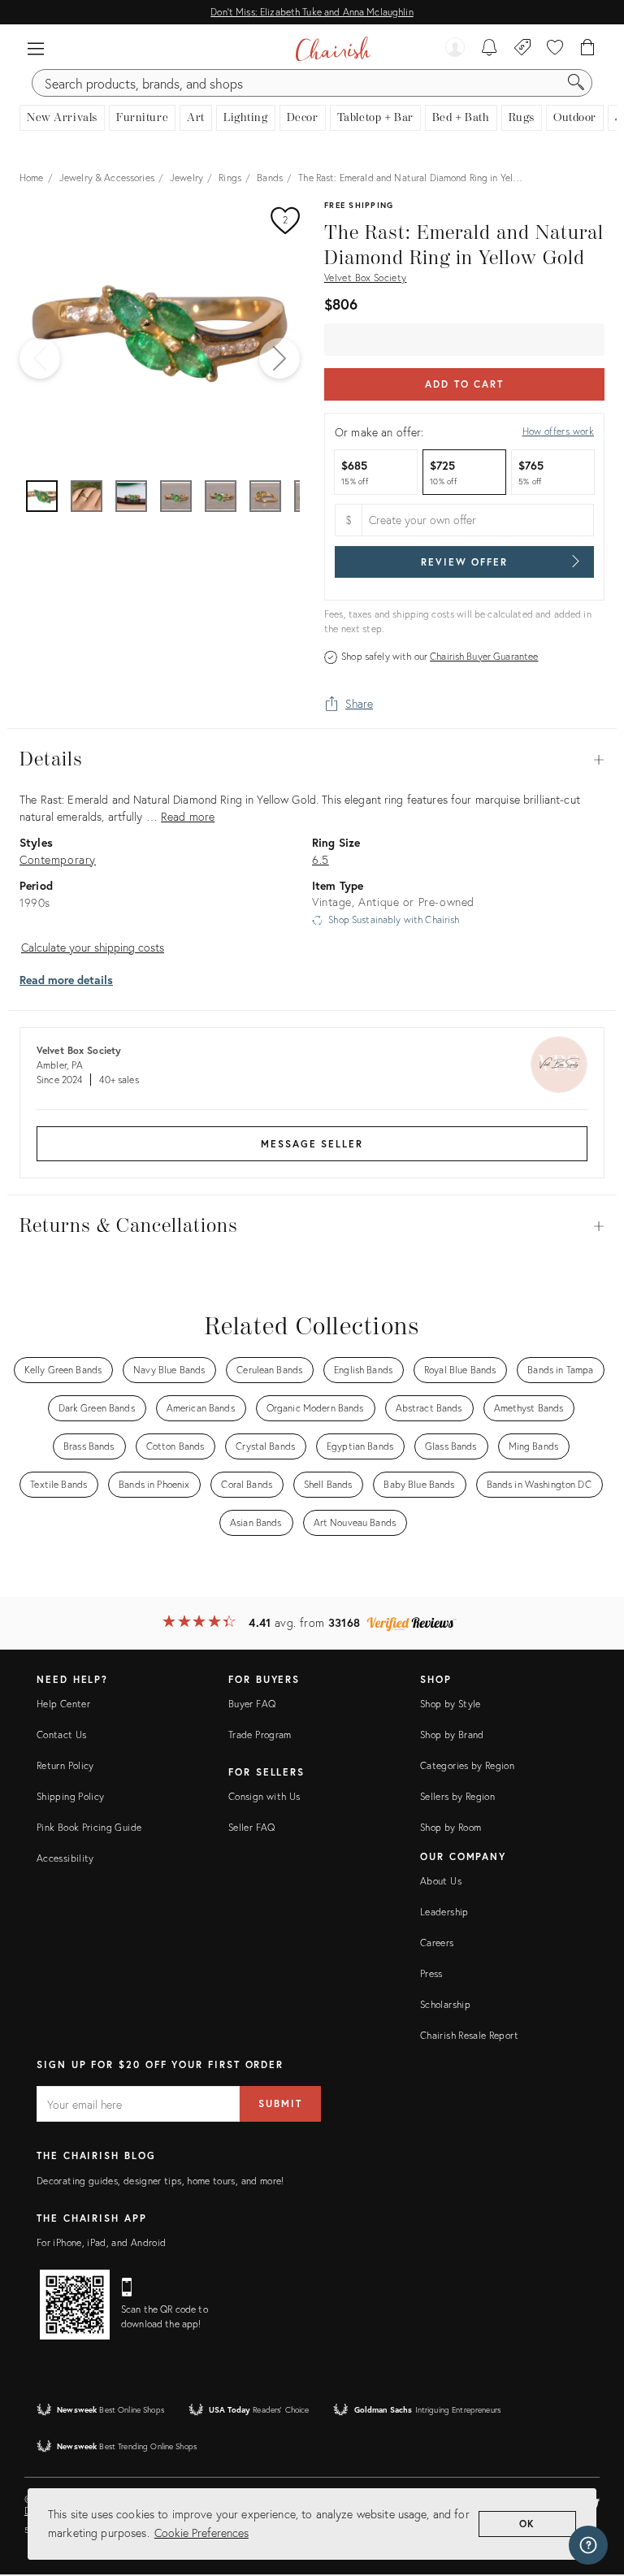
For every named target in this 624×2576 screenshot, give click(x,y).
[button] (36, 49)
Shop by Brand (452, 1735)
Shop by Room (451, 1827)
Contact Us (62, 1735)
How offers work (558, 431)
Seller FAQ (252, 1827)
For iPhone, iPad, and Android (101, 2242)
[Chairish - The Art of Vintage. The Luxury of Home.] (333, 49)
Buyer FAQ (252, 1704)
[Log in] (455, 49)
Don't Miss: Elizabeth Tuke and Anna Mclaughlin (312, 12)
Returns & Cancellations (312, 1226)
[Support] (588, 2545)
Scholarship (445, 2004)
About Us (441, 1881)
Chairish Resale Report (469, 2035)
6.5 (321, 859)
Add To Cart (464, 384)
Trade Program (260, 1735)
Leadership (444, 1912)
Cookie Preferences (201, 2533)
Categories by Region (467, 1765)
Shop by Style (451, 1704)
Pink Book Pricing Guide (89, 1827)
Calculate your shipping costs (93, 947)
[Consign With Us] (523, 49)
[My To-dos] (490, 49)
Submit (280, 2103)
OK (528, 2524)
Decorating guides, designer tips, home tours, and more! (160, 2181)
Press (431, 1973)
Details (312, 760)
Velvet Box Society (365, 278)
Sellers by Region (457, 1796)
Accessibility (65, 1858)
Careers (437, 1943)
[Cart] (588, 49)
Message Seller (312, 1144)
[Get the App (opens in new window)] (75, 2305)
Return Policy (65, 1765)
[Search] (576, 83)
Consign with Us (264, 1796)
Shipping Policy (70, 1796)
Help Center (63, 1704)
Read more (188, 816)
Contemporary (58, 859)
